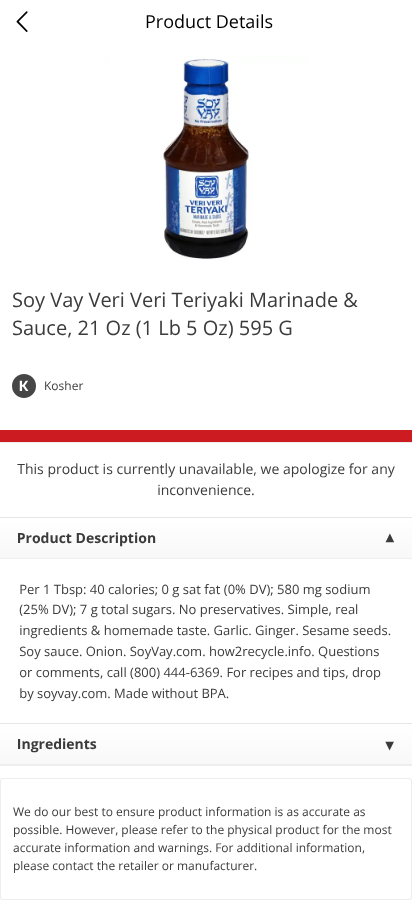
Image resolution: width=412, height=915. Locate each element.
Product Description (86, 538)
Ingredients (57, 744)
